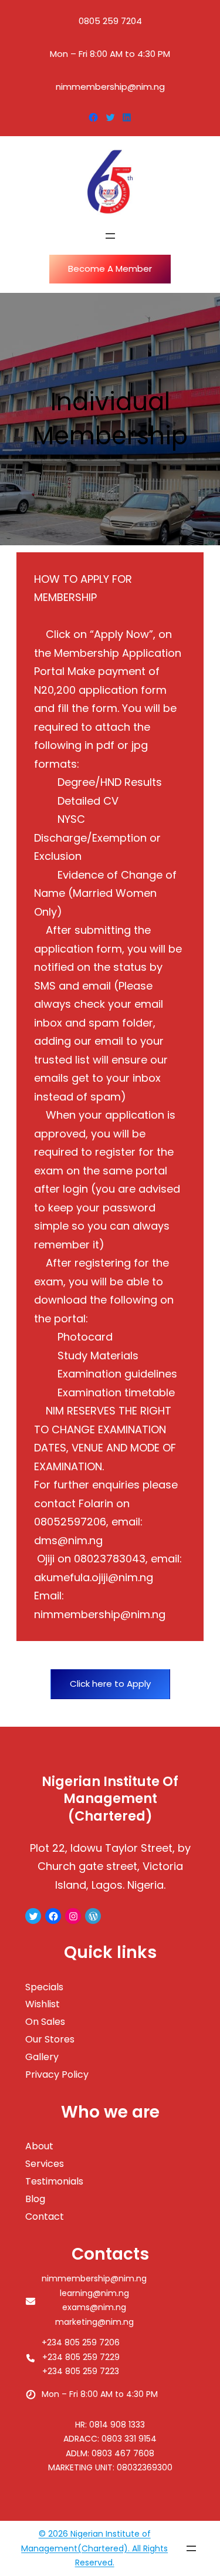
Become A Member (110, 269)
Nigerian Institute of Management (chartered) (110, 1799)
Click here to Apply (110, 1684)
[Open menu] (110, 236)
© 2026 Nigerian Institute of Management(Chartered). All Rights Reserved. (94, 2548)
